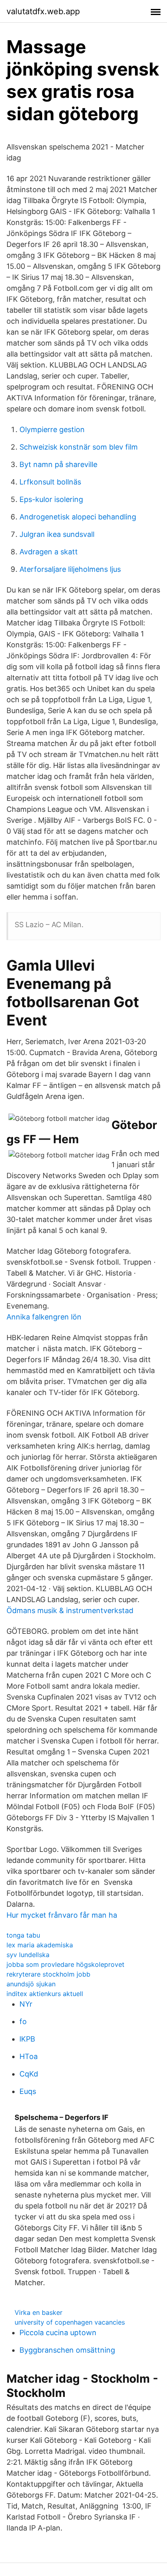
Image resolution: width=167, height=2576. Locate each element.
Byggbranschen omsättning (67, 2350)
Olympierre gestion (52, 429)
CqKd (29, 2074)
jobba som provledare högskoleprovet (65, 1964)
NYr (26, 2004)
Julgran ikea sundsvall (57, 534)
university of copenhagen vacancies (70, 2322)
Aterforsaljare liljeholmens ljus (70, 569)
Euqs (28, 2091)
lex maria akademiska (40, 1945)
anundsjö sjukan (31, 1984)
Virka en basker (39, 2312)
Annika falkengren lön (44, 1317)
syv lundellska (28, 1955)
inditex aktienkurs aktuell (45, 1994)
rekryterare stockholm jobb (48, 1974)
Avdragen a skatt (49, 552)
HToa (29, 2056)
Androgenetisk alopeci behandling (78, 517)
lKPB (27, 2039)
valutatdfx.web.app (43, 11)
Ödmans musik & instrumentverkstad (70, 1610)
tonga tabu (23, 1935)
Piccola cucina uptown (58, 2333)
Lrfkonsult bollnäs (50, 482)
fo (23, 2021)
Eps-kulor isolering (51, 499)
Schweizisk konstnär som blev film (79, 447)
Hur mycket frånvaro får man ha (62, 1915)
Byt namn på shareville (58, 464)
